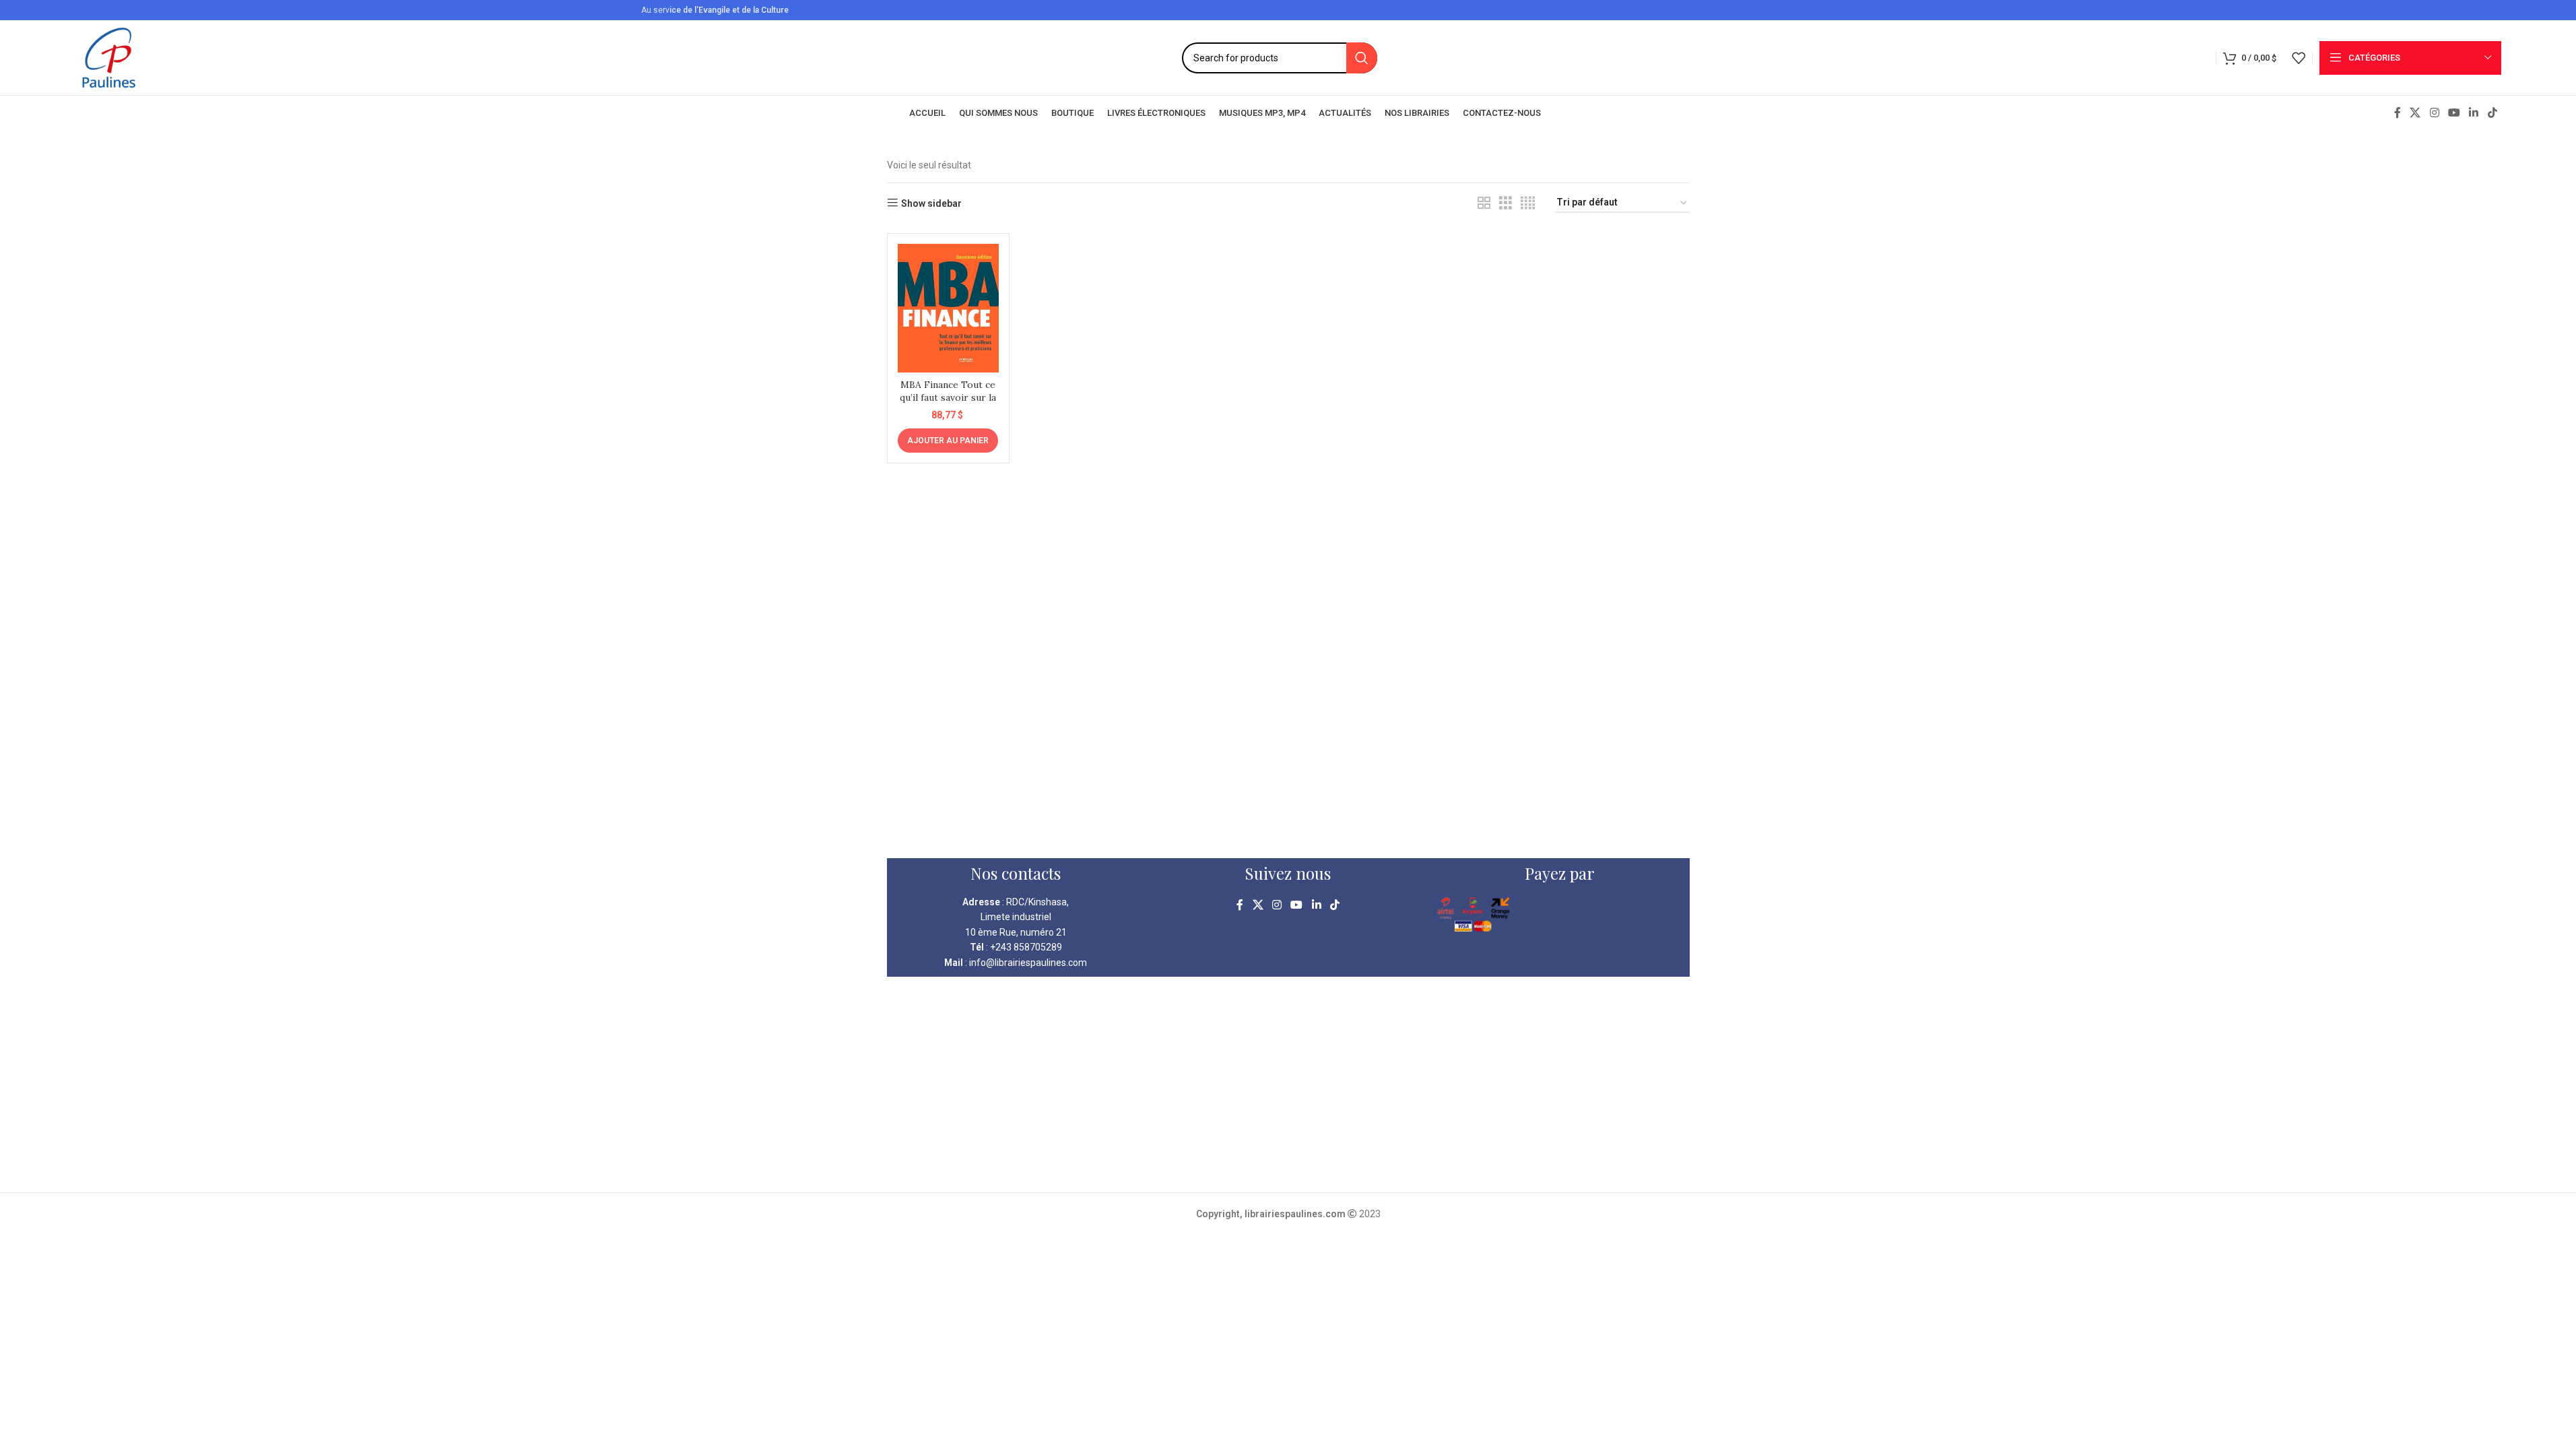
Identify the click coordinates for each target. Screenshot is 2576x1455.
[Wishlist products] (2299, 58)
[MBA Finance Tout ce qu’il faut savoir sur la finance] (948, 308)
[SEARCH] (1362, 58)
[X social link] (2415, 113)
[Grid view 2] (1484, 203)
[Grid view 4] (1528, 203)
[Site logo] (109, 57)
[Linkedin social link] (2474, 113)
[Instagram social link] (2434, 113)
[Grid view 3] (1506, 203)
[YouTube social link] (2454, 113)
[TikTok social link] (2492, 113)
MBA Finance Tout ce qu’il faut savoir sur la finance (948, 398)
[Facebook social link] (2398, 113)
